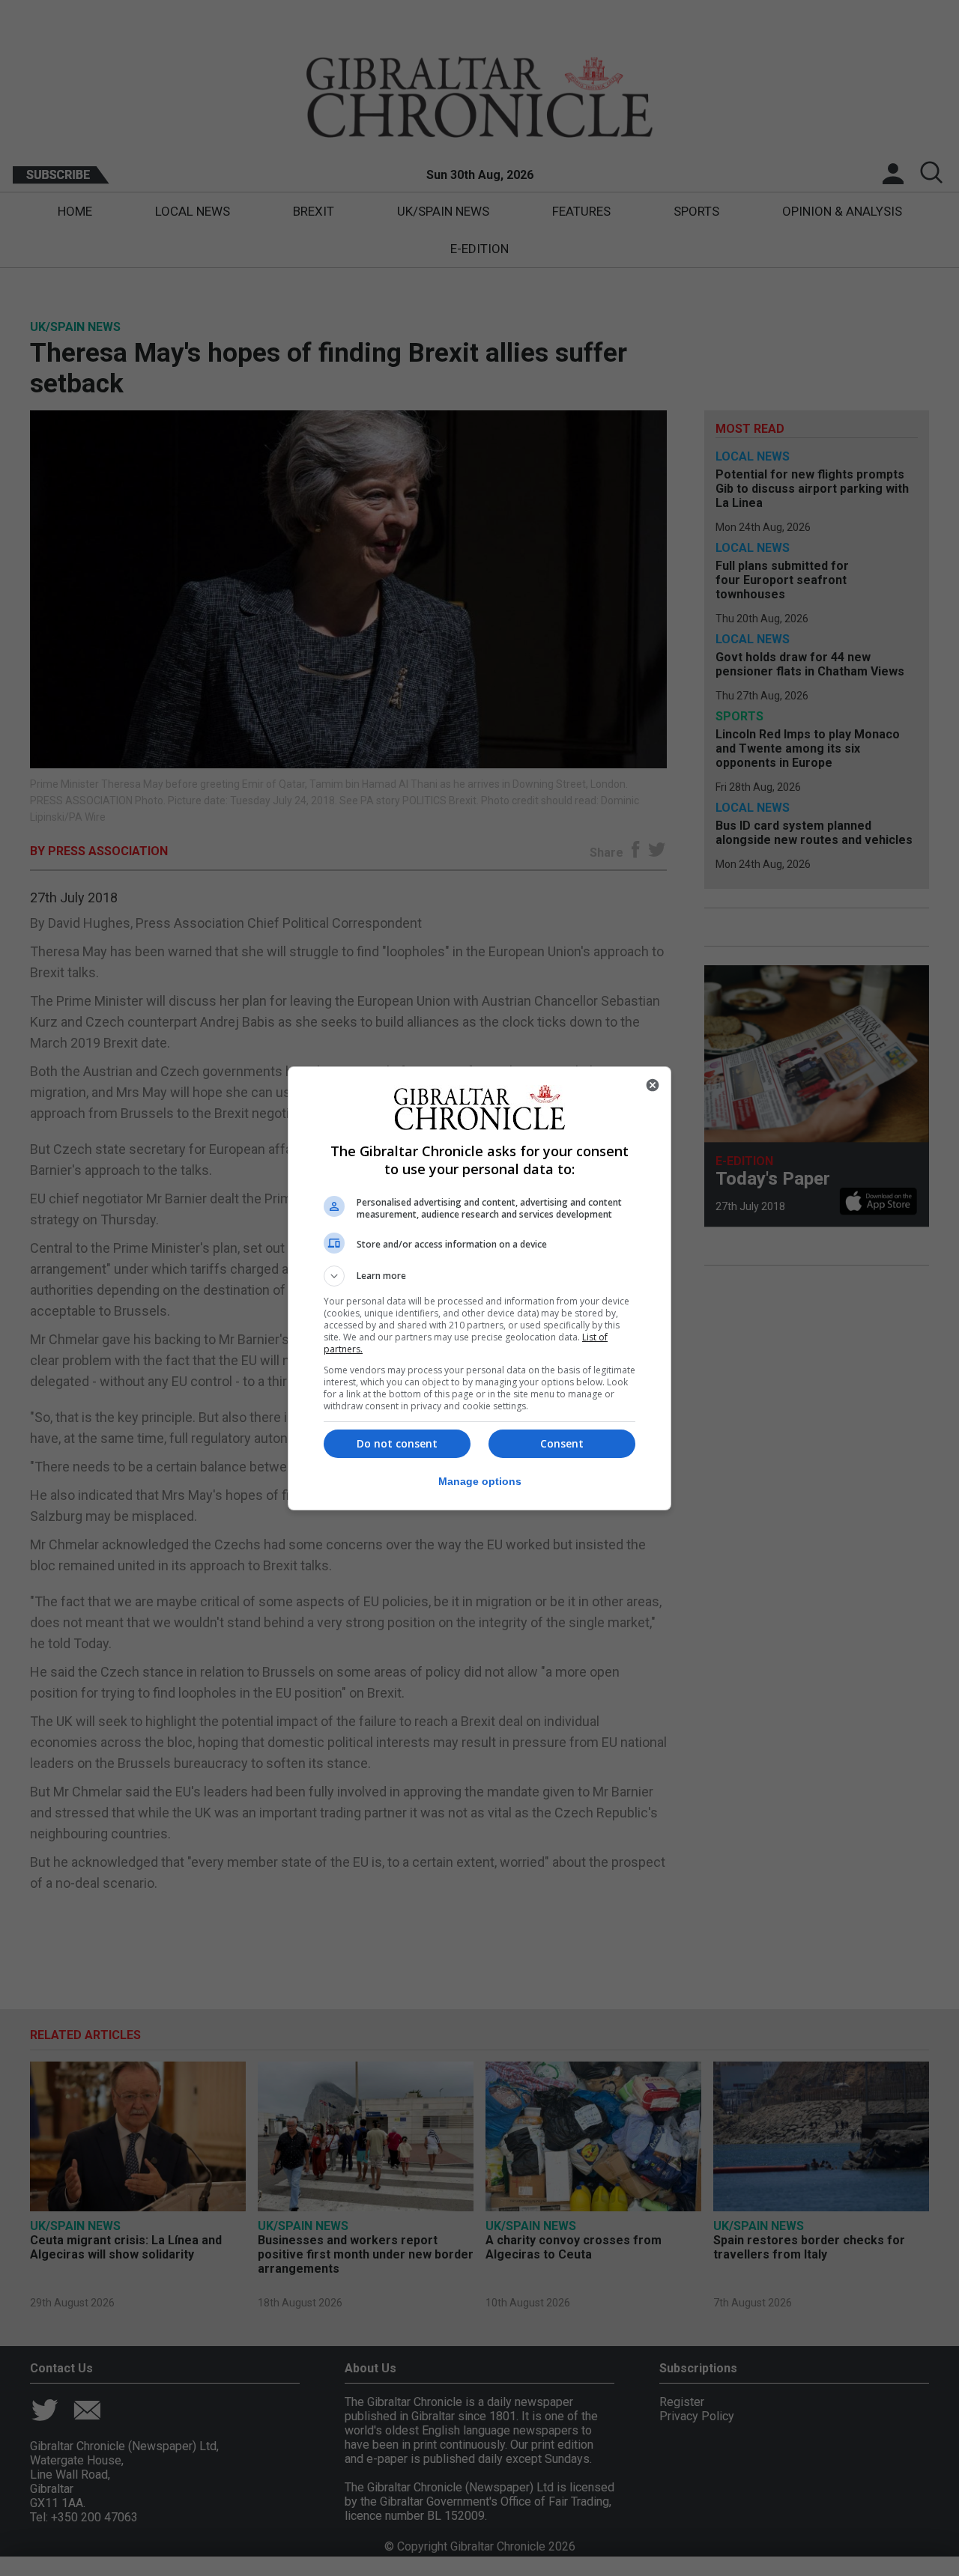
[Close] (653, 1085)
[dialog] (479, 1288)
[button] (479, 1276)
